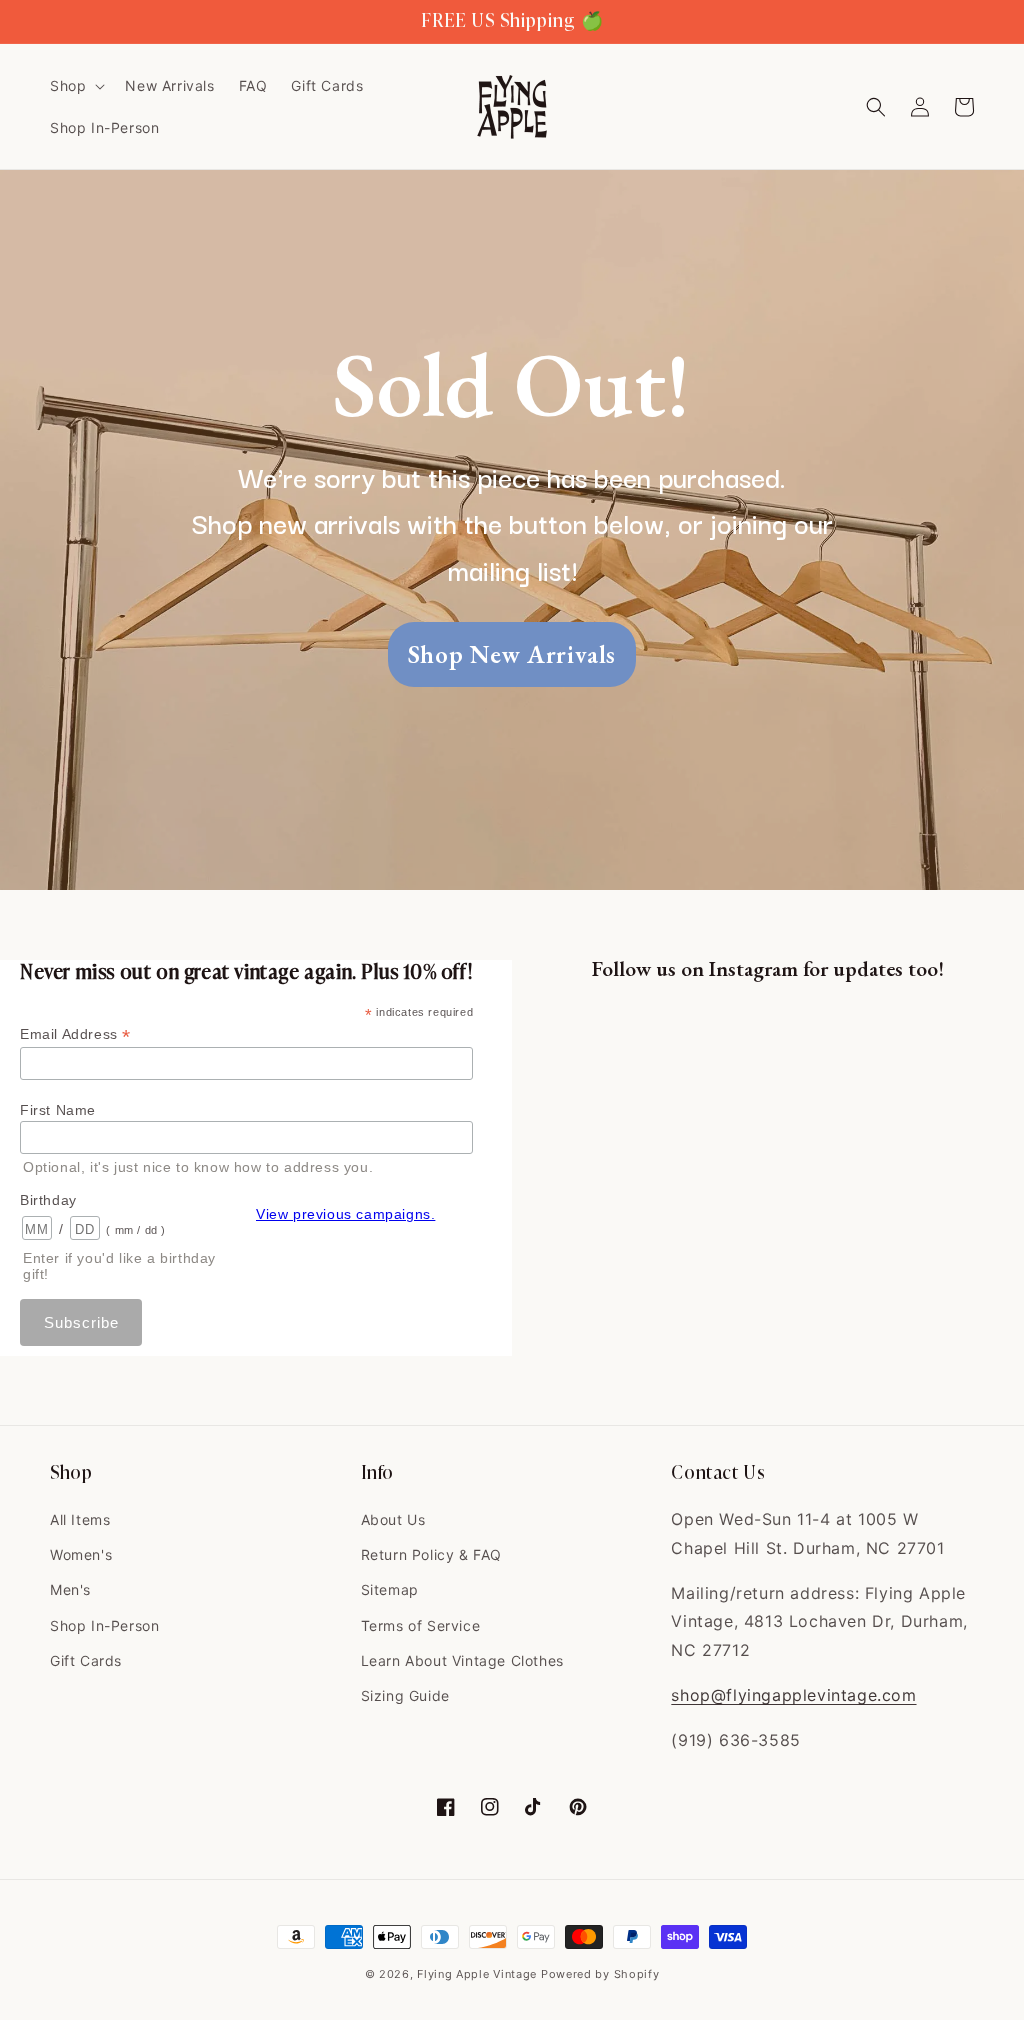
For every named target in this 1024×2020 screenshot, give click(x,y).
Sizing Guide (405, 1695)
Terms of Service (421, 1625)
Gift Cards (86, 1660)
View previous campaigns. (345, 1214)
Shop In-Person (104, 1625)
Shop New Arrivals (512, 654)
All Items (80, 1519)
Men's (70, 1589)
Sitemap (390, 1589)
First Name (58, 1110)
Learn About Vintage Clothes (462, 1660)
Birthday (48, 1200)
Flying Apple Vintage (477, 1974)
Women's (81, 1554)
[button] (75, 86)
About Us (393, 1519)
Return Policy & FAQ (431, 1554)
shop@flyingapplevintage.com (793, 1695)
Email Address (75, 1034)
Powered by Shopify (600, 1974)
